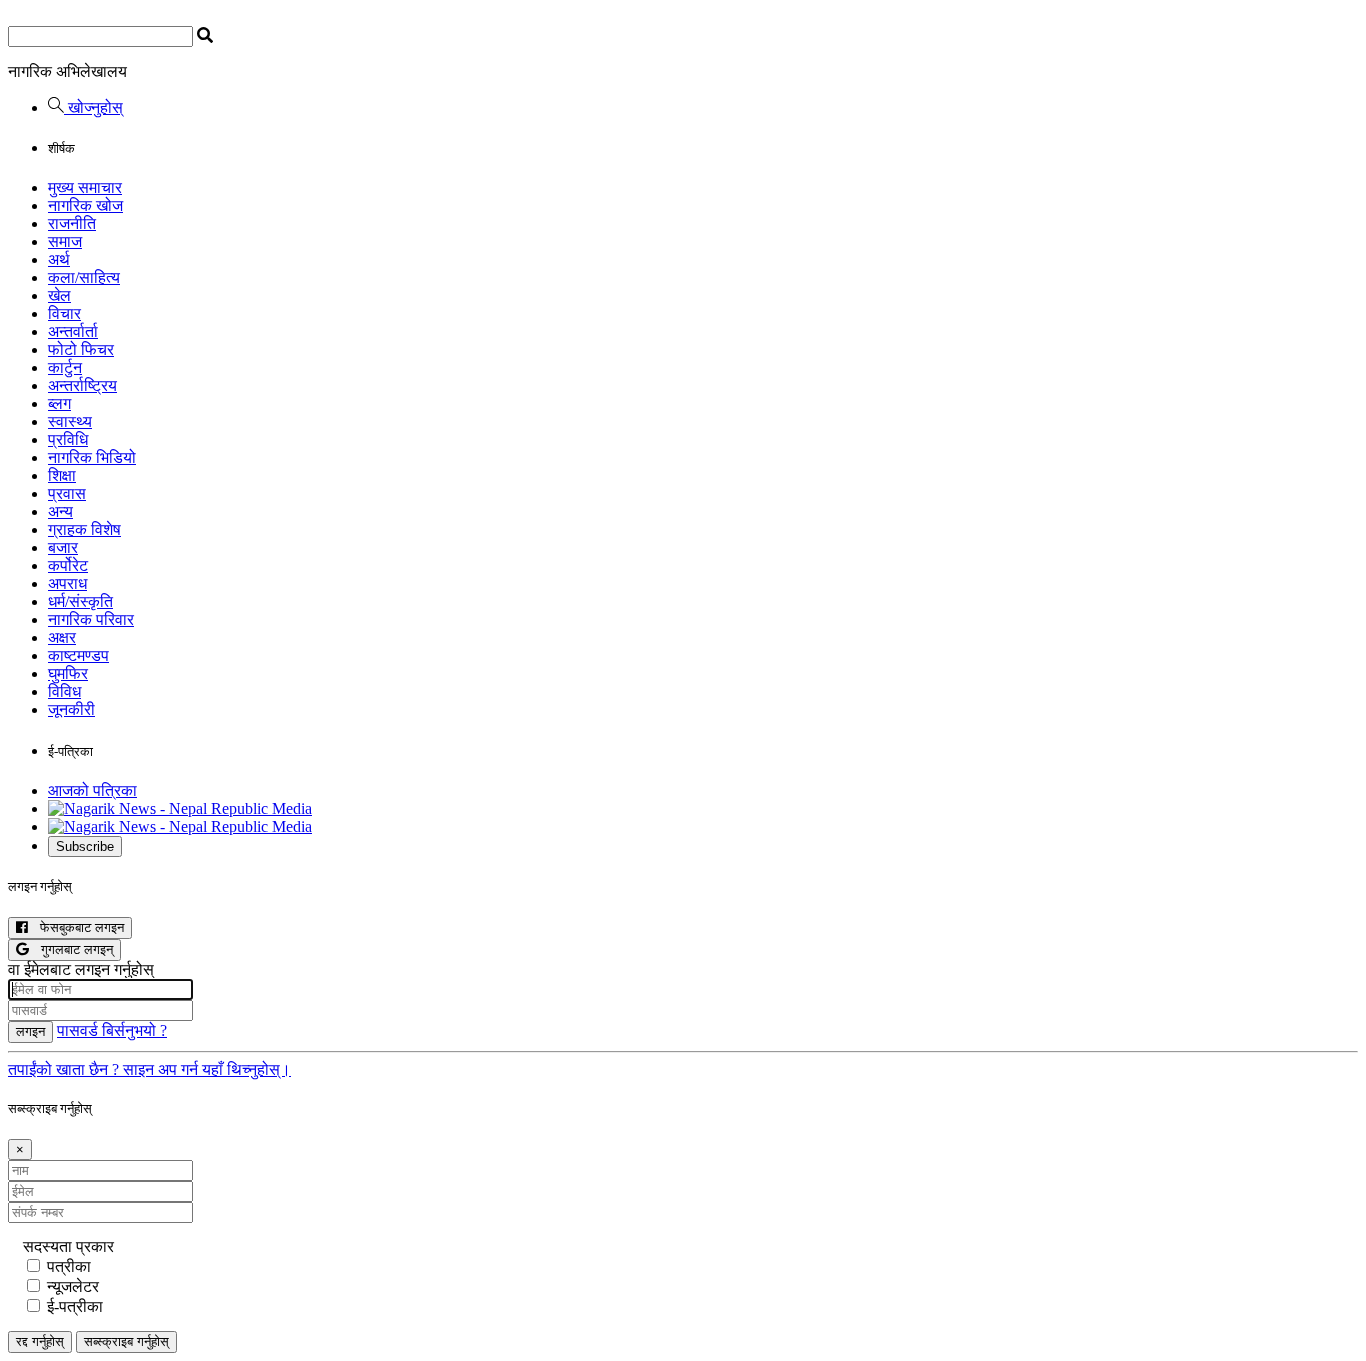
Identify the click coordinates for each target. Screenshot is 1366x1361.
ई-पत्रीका (75, 1306)
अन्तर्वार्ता (73, 331)
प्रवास (67, 493)
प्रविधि (68, 439)
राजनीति (72, 223)
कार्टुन (65, 367)
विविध (64, 691)
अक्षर (62, 637)
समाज (65, 241)
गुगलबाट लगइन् (71, 949)
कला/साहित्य (84, 277)
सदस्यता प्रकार (68, 1246)
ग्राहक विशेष (84, 529)
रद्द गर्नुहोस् (40, 1341)
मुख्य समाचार (85, 187)
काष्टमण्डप (78, 655)
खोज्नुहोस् (93, 107)
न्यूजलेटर (73, 1286)
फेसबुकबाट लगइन (76, 927)
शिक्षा (62, 475)
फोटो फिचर (81, 349)
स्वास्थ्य (70, 421)
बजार (63, 547)
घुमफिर (68, 673)
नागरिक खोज (85, 205)
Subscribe (85, 846)
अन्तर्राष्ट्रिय (82, 385)
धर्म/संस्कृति (80, 601)
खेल (59, 295)
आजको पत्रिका (92, 790)
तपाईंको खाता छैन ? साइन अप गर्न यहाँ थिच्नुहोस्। (149, 1069)
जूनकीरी (71, 709)
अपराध (67, 583)
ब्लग (59, 403)
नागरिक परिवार (91, 619)
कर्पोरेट (68, 565)
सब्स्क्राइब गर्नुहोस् (126, 1341)
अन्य (60, 511)
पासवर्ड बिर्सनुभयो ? (112, 1030)
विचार (64, 313)
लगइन (30, 1031)
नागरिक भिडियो (92, 457)
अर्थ (59, 259)
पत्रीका (69, 1266)
